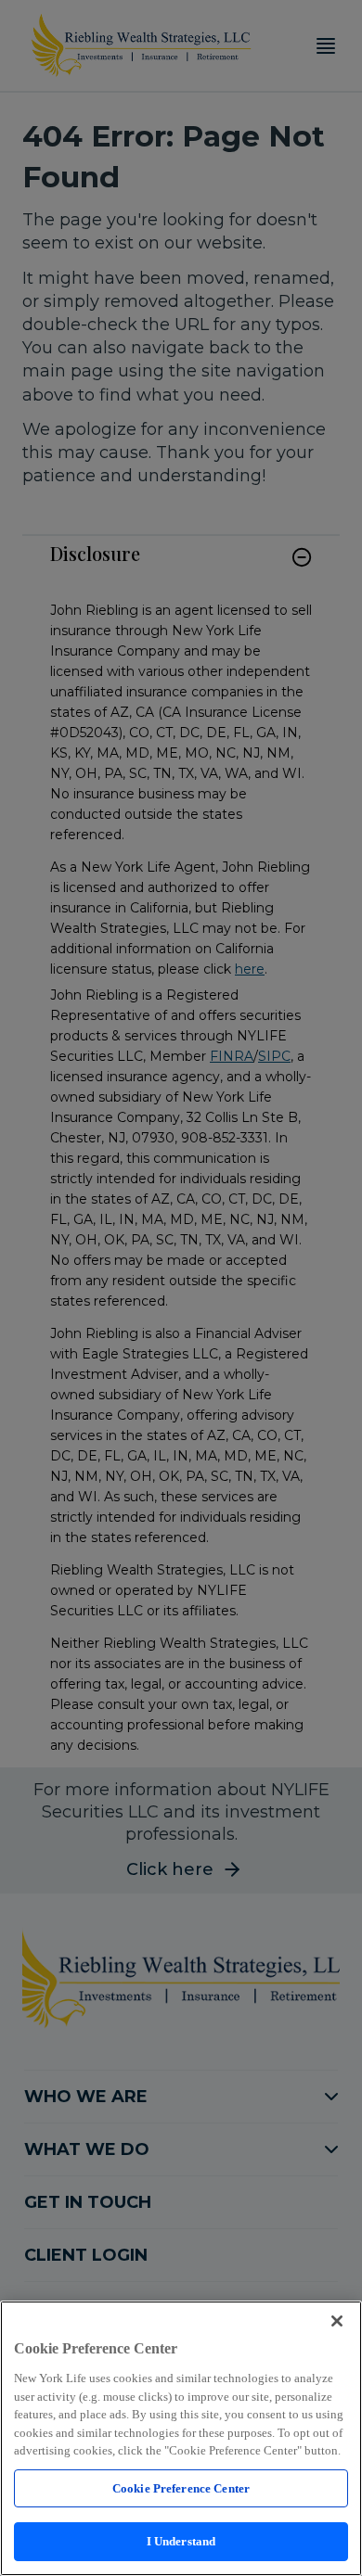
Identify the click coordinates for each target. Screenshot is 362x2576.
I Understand (181, 2541)
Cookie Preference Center (181, 2488)
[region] (181, 2438)
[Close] (337, 2321)
